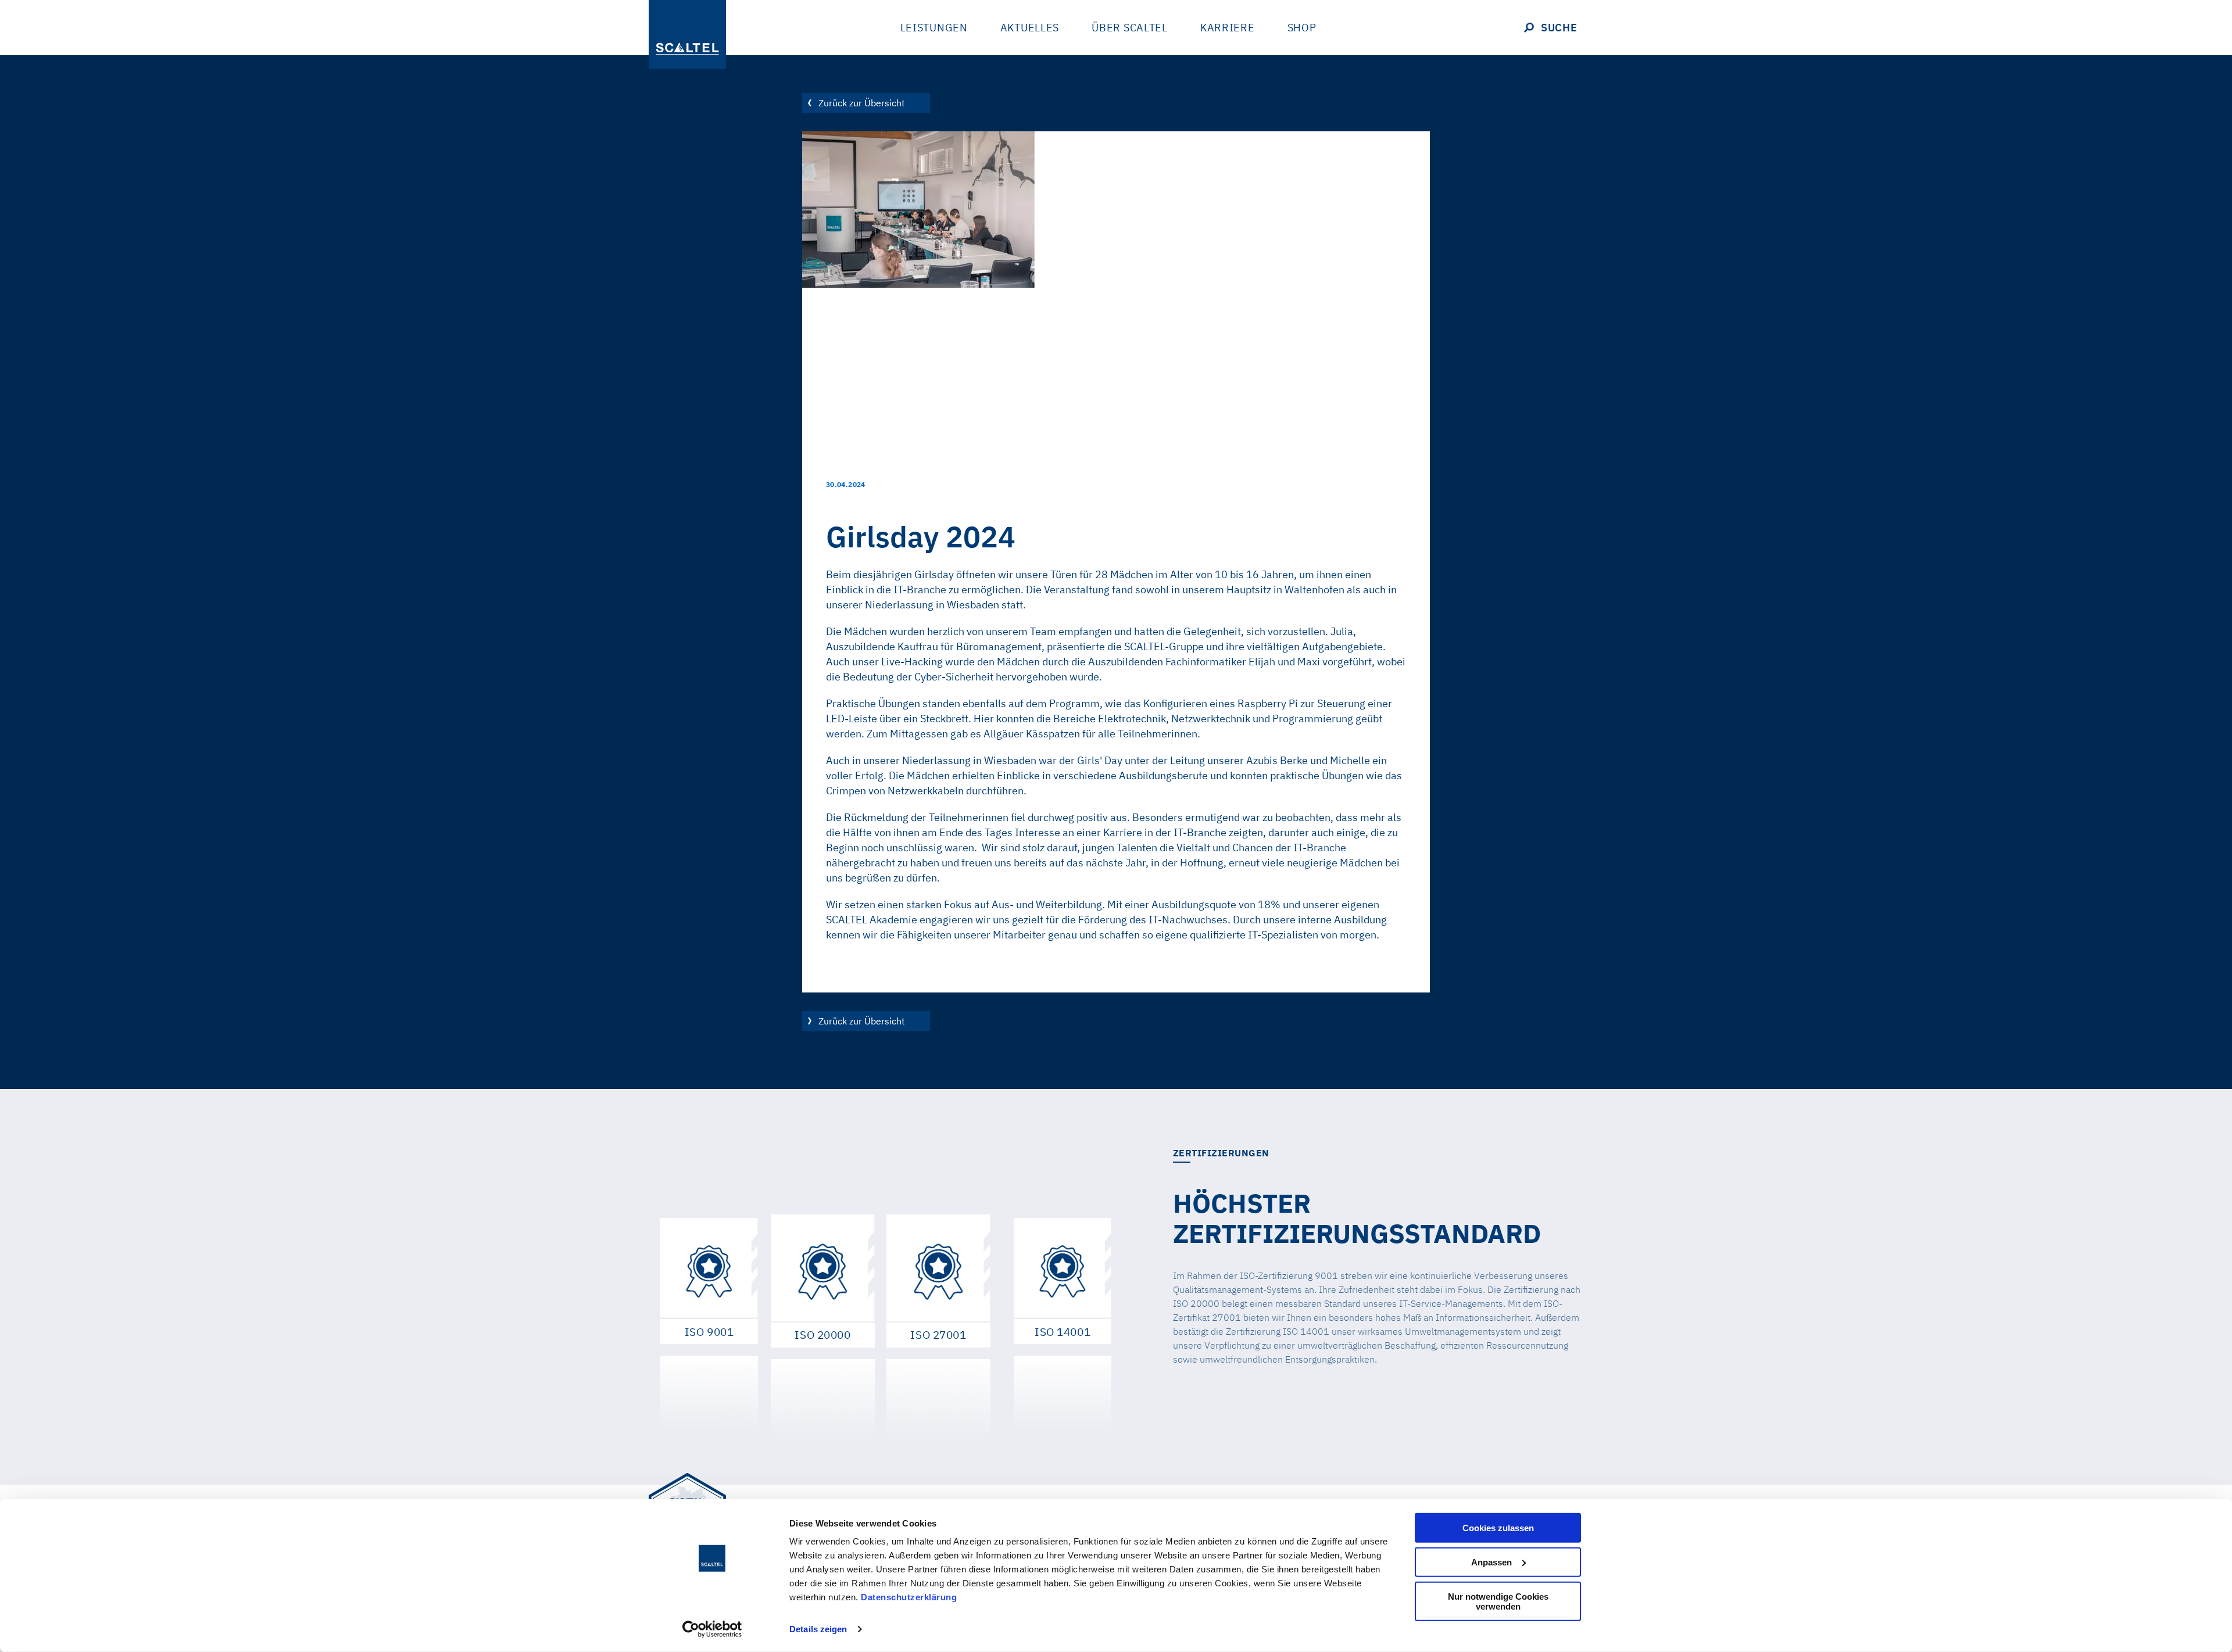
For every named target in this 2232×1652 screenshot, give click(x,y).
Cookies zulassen (1498, 1528)
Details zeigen (818, 1629)
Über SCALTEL (1130, 28)
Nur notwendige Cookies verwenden (1498, 1601)
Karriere (1228, 28)
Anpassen (1491, 1562)
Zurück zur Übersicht (862, 103)
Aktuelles (1030, 28)
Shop (1302, 28)
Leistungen (934, 28)
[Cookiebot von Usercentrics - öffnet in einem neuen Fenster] (712, 1629)
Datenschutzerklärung (909, 1597)
